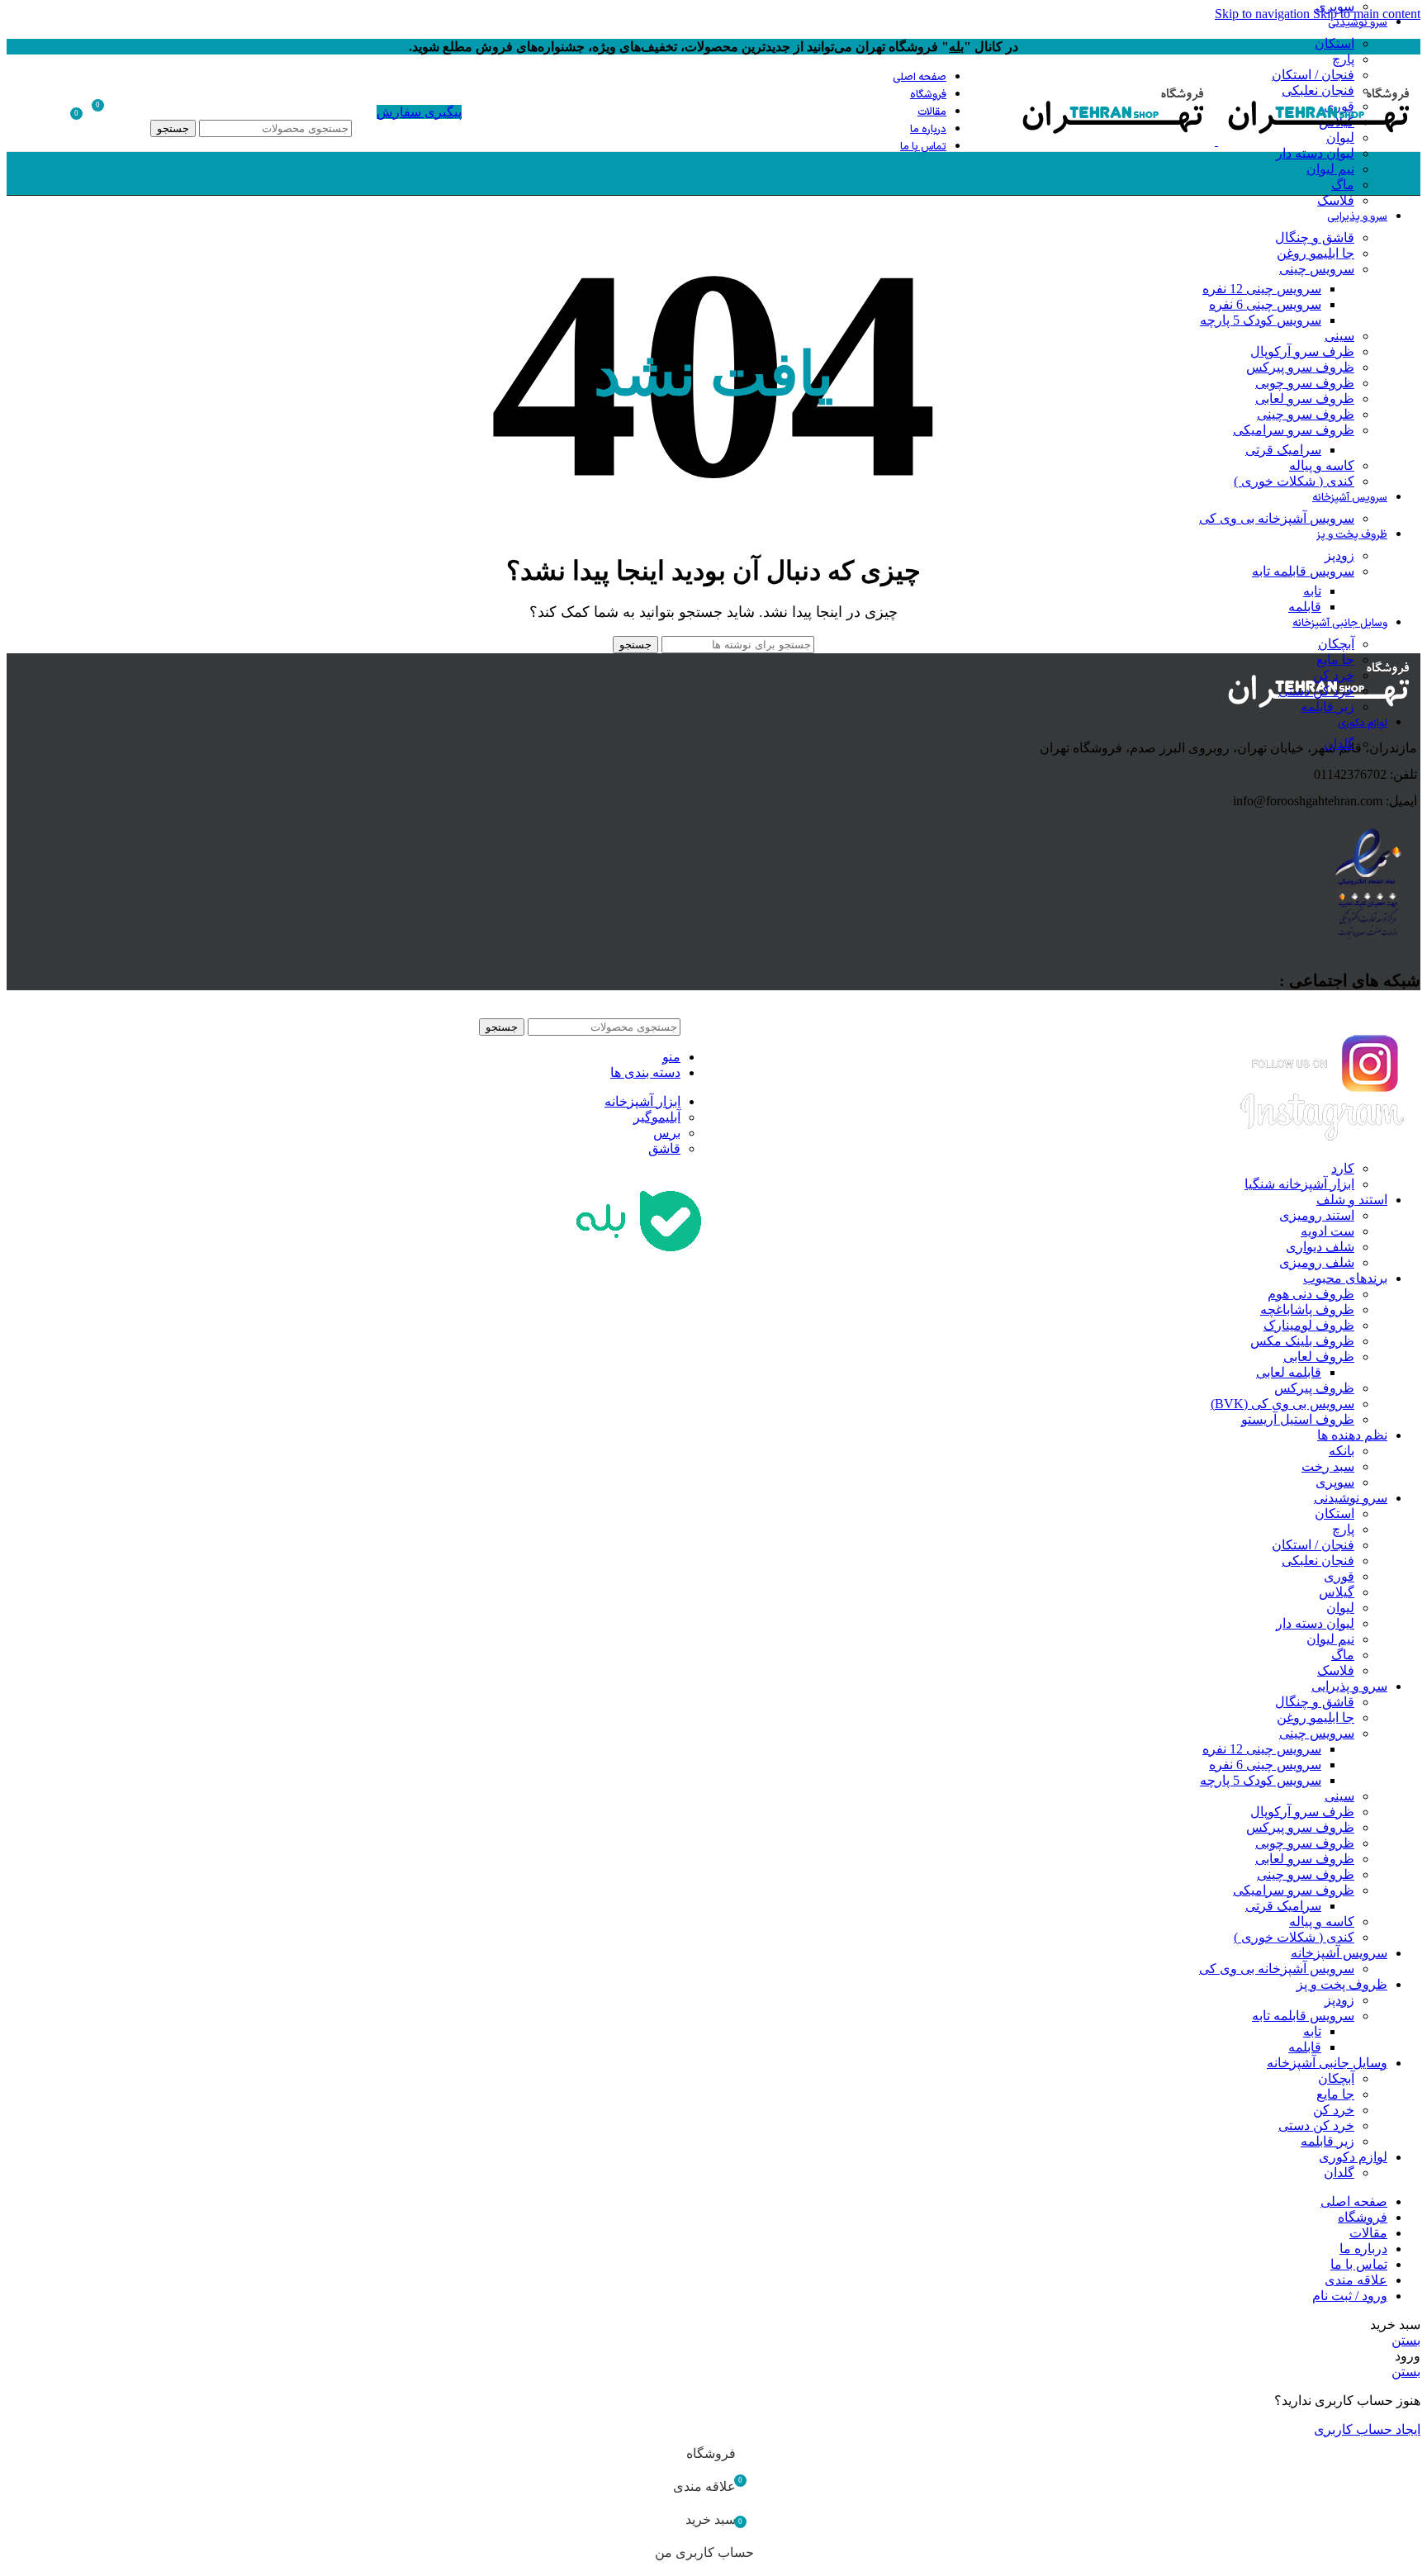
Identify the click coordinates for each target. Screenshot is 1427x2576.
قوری (1339, 1576)
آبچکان (1336, 644)
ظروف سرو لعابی (1305, 398)
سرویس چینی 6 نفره (1265, 304)
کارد (1343, 1168)
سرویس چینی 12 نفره (1262, 289)
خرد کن (1334, 675)
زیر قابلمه (1327, 707)
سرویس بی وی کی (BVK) (1282, 1404)
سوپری (1335, 1482)
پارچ (1343, 59)
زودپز (1339, 555)
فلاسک (1336, 200)
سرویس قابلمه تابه (1303, 571)
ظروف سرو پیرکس (1300, 367)
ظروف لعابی (1319, 1357)
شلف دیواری (1320, 1247)
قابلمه (1305, 607)
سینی (1339, 336)
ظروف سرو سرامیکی (1294, 430)
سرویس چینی (1317, 269)
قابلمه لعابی (1289, 1372)
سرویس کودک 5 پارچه (1261, 320)
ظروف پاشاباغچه (1307, 1309)
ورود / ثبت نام (1350, 2296)
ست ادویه (1327, 1231)
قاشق (664, 1148)
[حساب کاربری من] (135, 111)
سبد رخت (1328, 1466)
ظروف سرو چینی (1306, 414)
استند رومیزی (1317, 1215)
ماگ (1343, 185)
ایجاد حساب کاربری (1367, 2429)
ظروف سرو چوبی (1305, 383)
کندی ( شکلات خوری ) (1294, 481)
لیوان (1340, 1608)
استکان (1335, 43)
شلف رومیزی (1317, 1262)
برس (667, 1133)
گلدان (1339, 744)
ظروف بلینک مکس (1302, 1341)
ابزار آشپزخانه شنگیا (1299, 1184)
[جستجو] (251, 103)
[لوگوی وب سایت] (1318, 141)
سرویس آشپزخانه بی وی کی (1277, 518)
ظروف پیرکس (1314, 1388)
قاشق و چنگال (1315, 237)
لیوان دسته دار (1315, 153)
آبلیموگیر (657, 1117)
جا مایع (1335, 659)
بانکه (1342, 1451)
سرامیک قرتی (1283, 450)
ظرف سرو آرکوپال (1302, 351)
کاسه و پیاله (1322, 465)
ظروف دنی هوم (1311, 1294)
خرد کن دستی (1316, 691)
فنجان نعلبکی (1318, 1561)
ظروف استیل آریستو (1298, 1419)
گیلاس (1337, 1592)
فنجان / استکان (1313, 1545)
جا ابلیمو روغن (1316, 253)
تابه (1312, 591)
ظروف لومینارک (1309, 1325)
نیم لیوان (1330, 169)
